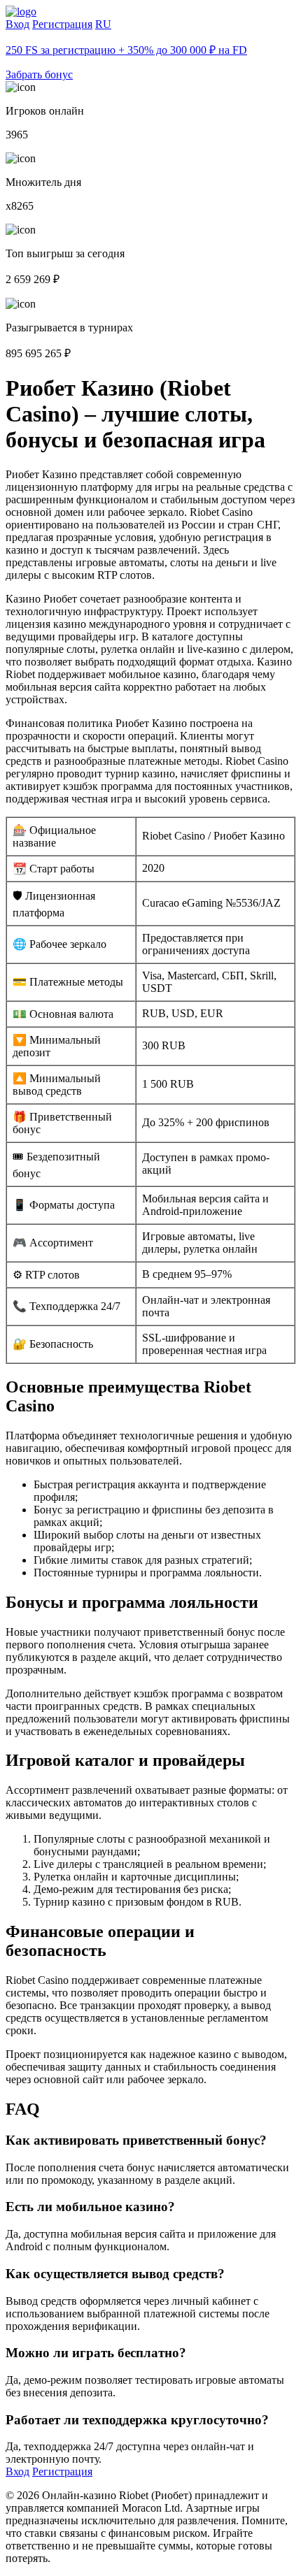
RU (103, 24)
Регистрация (62, 24)
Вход (17, 24)
